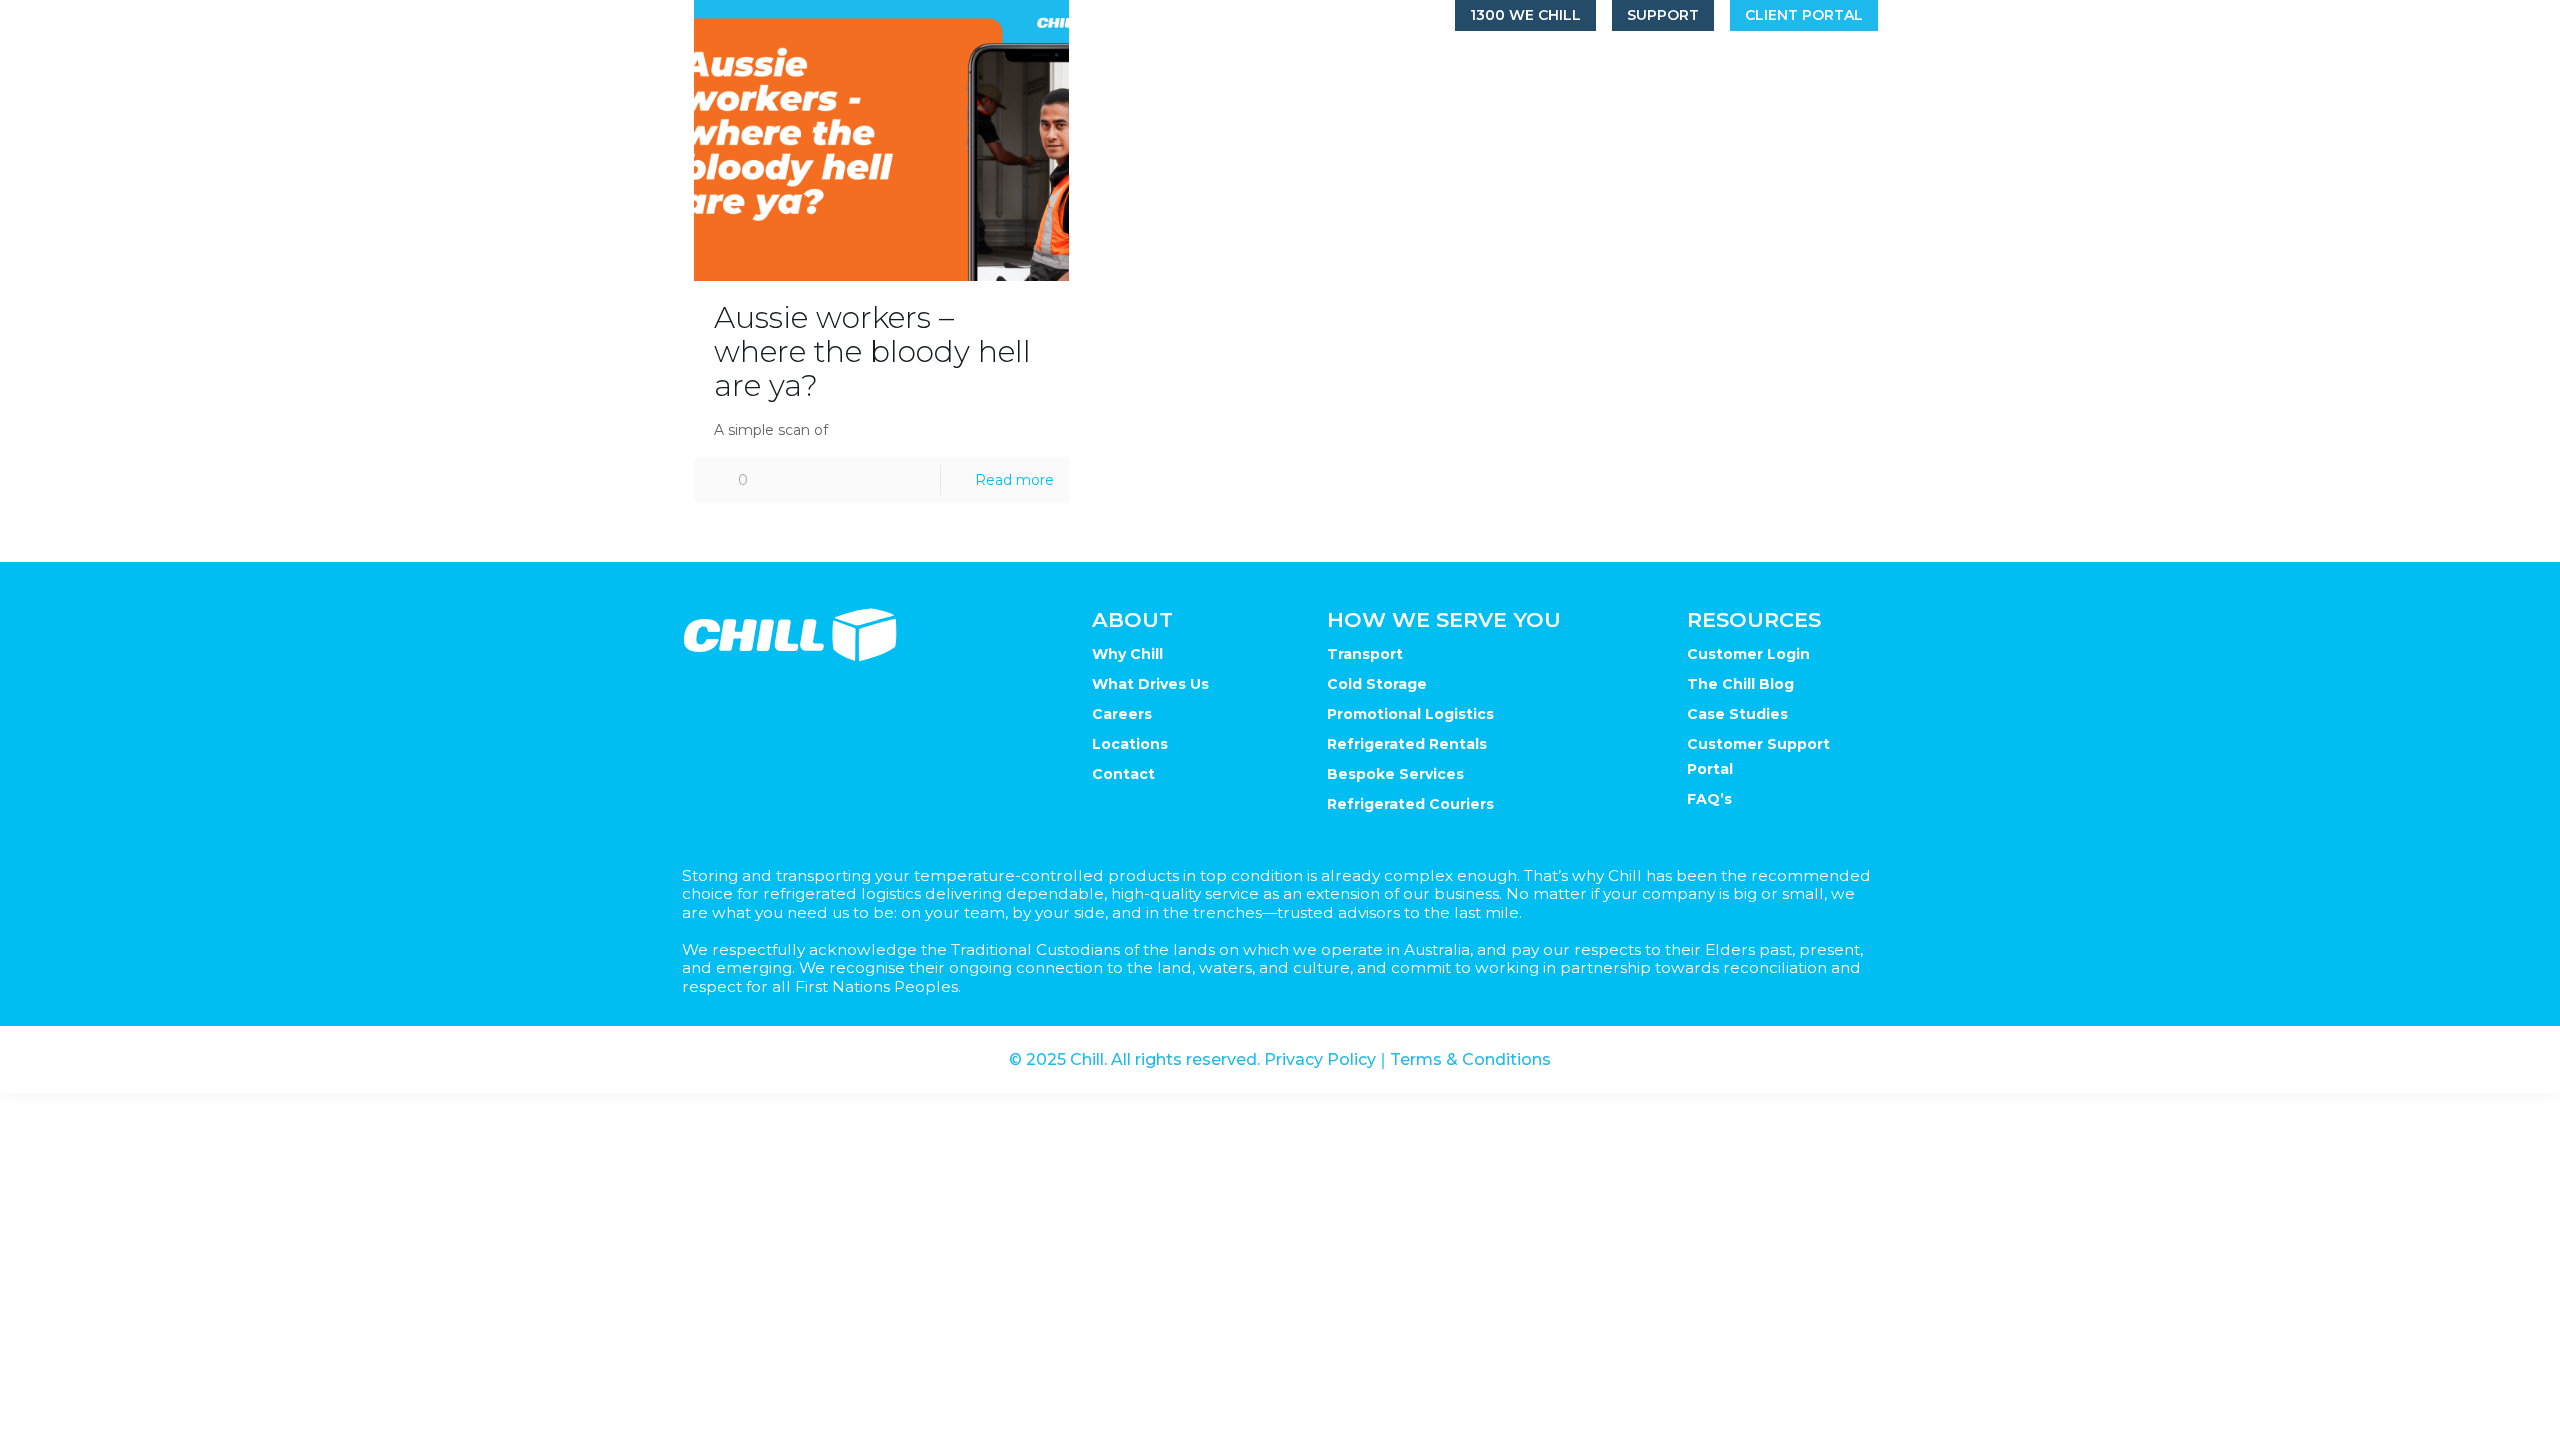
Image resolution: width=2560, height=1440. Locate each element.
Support (1663, 15)
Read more (1014, 480)
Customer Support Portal (1758, 756)
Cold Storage (1377, 684)
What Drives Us (1150, 684)
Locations (1130, 744)
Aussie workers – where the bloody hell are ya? (872, 351)
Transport (1365, 654)
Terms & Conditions (1470, 1059)
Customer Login (1748, 654)
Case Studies (1737, 714)
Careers (1122, 714)
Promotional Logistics (1410, 714)
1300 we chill (1525, 15)
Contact (1123, 774)
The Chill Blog (1740, 684)
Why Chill (1127, 654)
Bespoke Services (1395, 774)
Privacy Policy (1320, 1059)
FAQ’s (1709, 799)
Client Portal (1804, 15)
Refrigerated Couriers (1410, 804)
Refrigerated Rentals (1407, 744)
